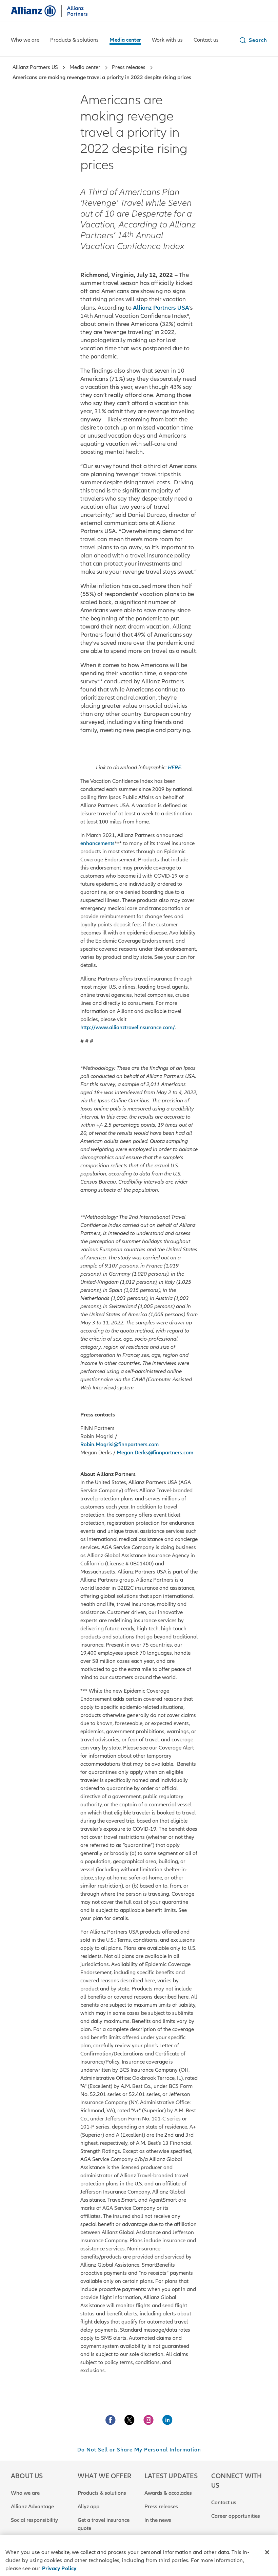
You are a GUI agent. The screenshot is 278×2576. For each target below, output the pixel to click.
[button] (253, 40)
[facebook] (111, 2420)
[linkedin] (167, 2420)
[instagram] (148, 2420)
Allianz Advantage (32, 2507)
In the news (158, 2520)
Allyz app (88, 2507)
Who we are (25, 2493)
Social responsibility (34, 2520)
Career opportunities (236, 2516)
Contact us (224, 2503)
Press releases (161, 2507)
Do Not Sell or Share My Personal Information (139, 2450)
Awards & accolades (168, 2493)
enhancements (97, 843)
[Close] (267, 2552)
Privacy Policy (59, 2569)
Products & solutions (102, 2493)
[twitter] (130, 2420)
